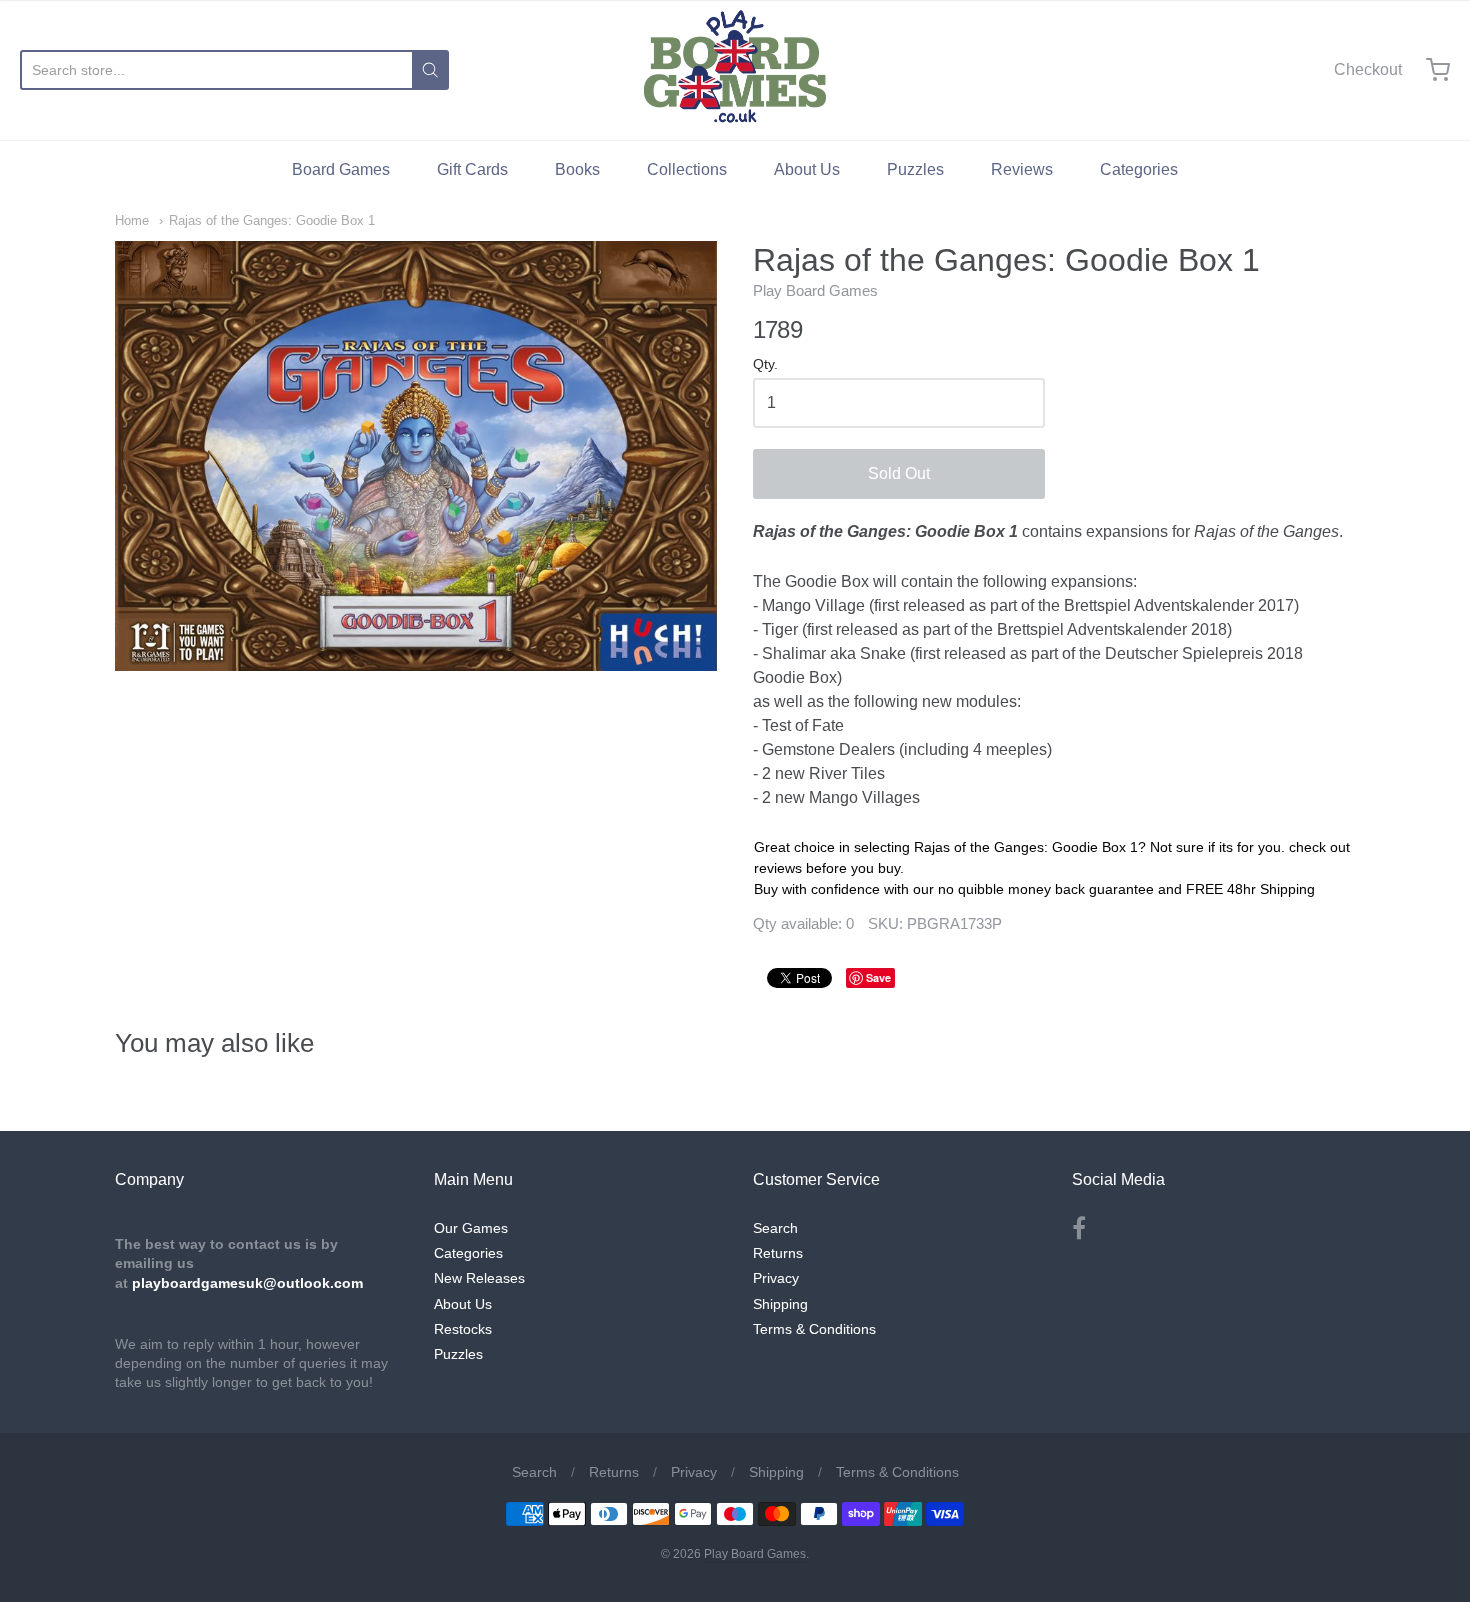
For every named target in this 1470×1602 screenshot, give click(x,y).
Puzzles (915, 169)
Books (577, 169)
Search (775, 1228)
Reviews (1022, 169)
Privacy (776, 1278)
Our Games (471, 1228)
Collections (687, 169)
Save (878, 977)
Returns (778, 1253)
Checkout (1368, 69)
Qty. (765, 364)
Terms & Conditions (814, 1329)
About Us (807, 169)
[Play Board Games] (735, 70)
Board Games (341, 169)
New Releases (479, 1278)
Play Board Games (815, 290)
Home (132, 220)
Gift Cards (472, 169)
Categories (1139, 169)
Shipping (780, 1304)
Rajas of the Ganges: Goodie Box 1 (272, 220)
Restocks (463, 1329)
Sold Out (899, 473)
